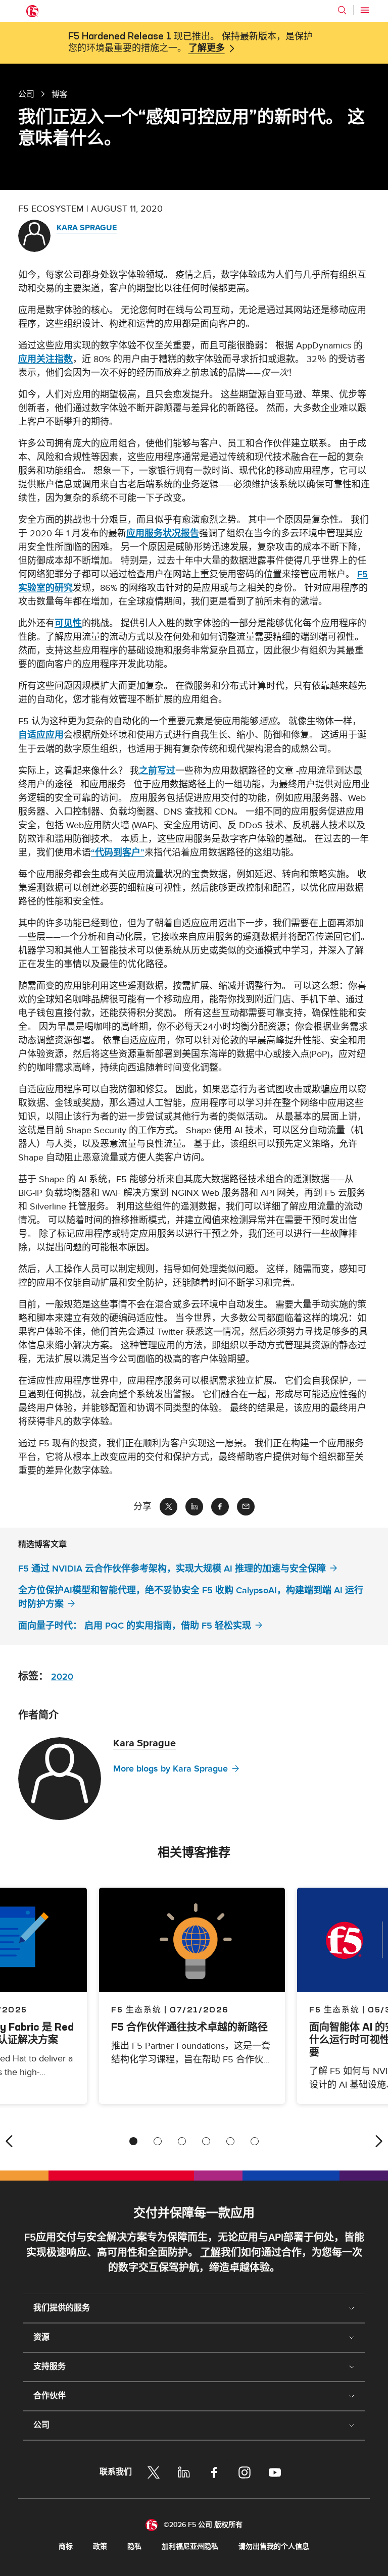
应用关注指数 (45, 359)
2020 (62, 1677)
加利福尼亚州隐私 (190, 2546)
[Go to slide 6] (255, 2141)
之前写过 (157, 771)
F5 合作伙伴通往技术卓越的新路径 (189, 2027)
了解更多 (207, 48)
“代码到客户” (118, 853)
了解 (211, 2253)
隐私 (134, 2546)
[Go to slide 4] (206, 2141)
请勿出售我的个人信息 (274, 2546)
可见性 (68, 623)
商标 (66, 2546)
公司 (26, 94)
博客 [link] (60, 94)
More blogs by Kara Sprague (171, 1769)
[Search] (342, 10)
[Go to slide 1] (133, 2141)
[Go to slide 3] (182, 2141)
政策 (100, 2546)
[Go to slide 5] (230, 2141)
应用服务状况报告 (163, 534)
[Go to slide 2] (158, 2141)
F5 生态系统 (136, 2009)
